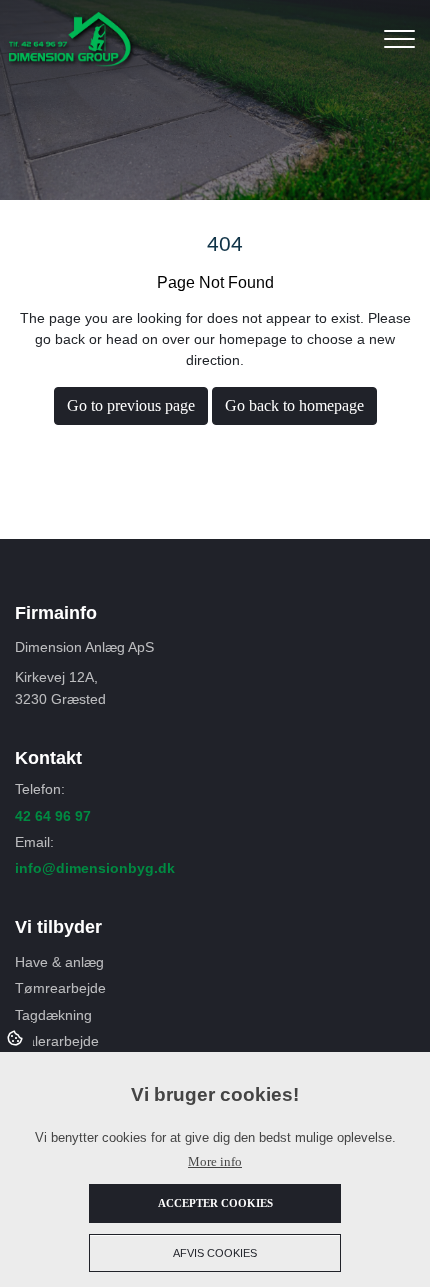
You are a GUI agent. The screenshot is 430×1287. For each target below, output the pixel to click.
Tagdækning (53, 1015)
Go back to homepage (294, 405)
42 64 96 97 (53, 816)
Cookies (16, 1037)
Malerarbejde (57, 1041)
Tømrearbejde (60, 988)
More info (215, 1162)
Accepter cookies (215, 1203)
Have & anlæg (59, 962)
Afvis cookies (215, 1253)
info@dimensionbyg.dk (95, 868)
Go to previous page (131, 405)
